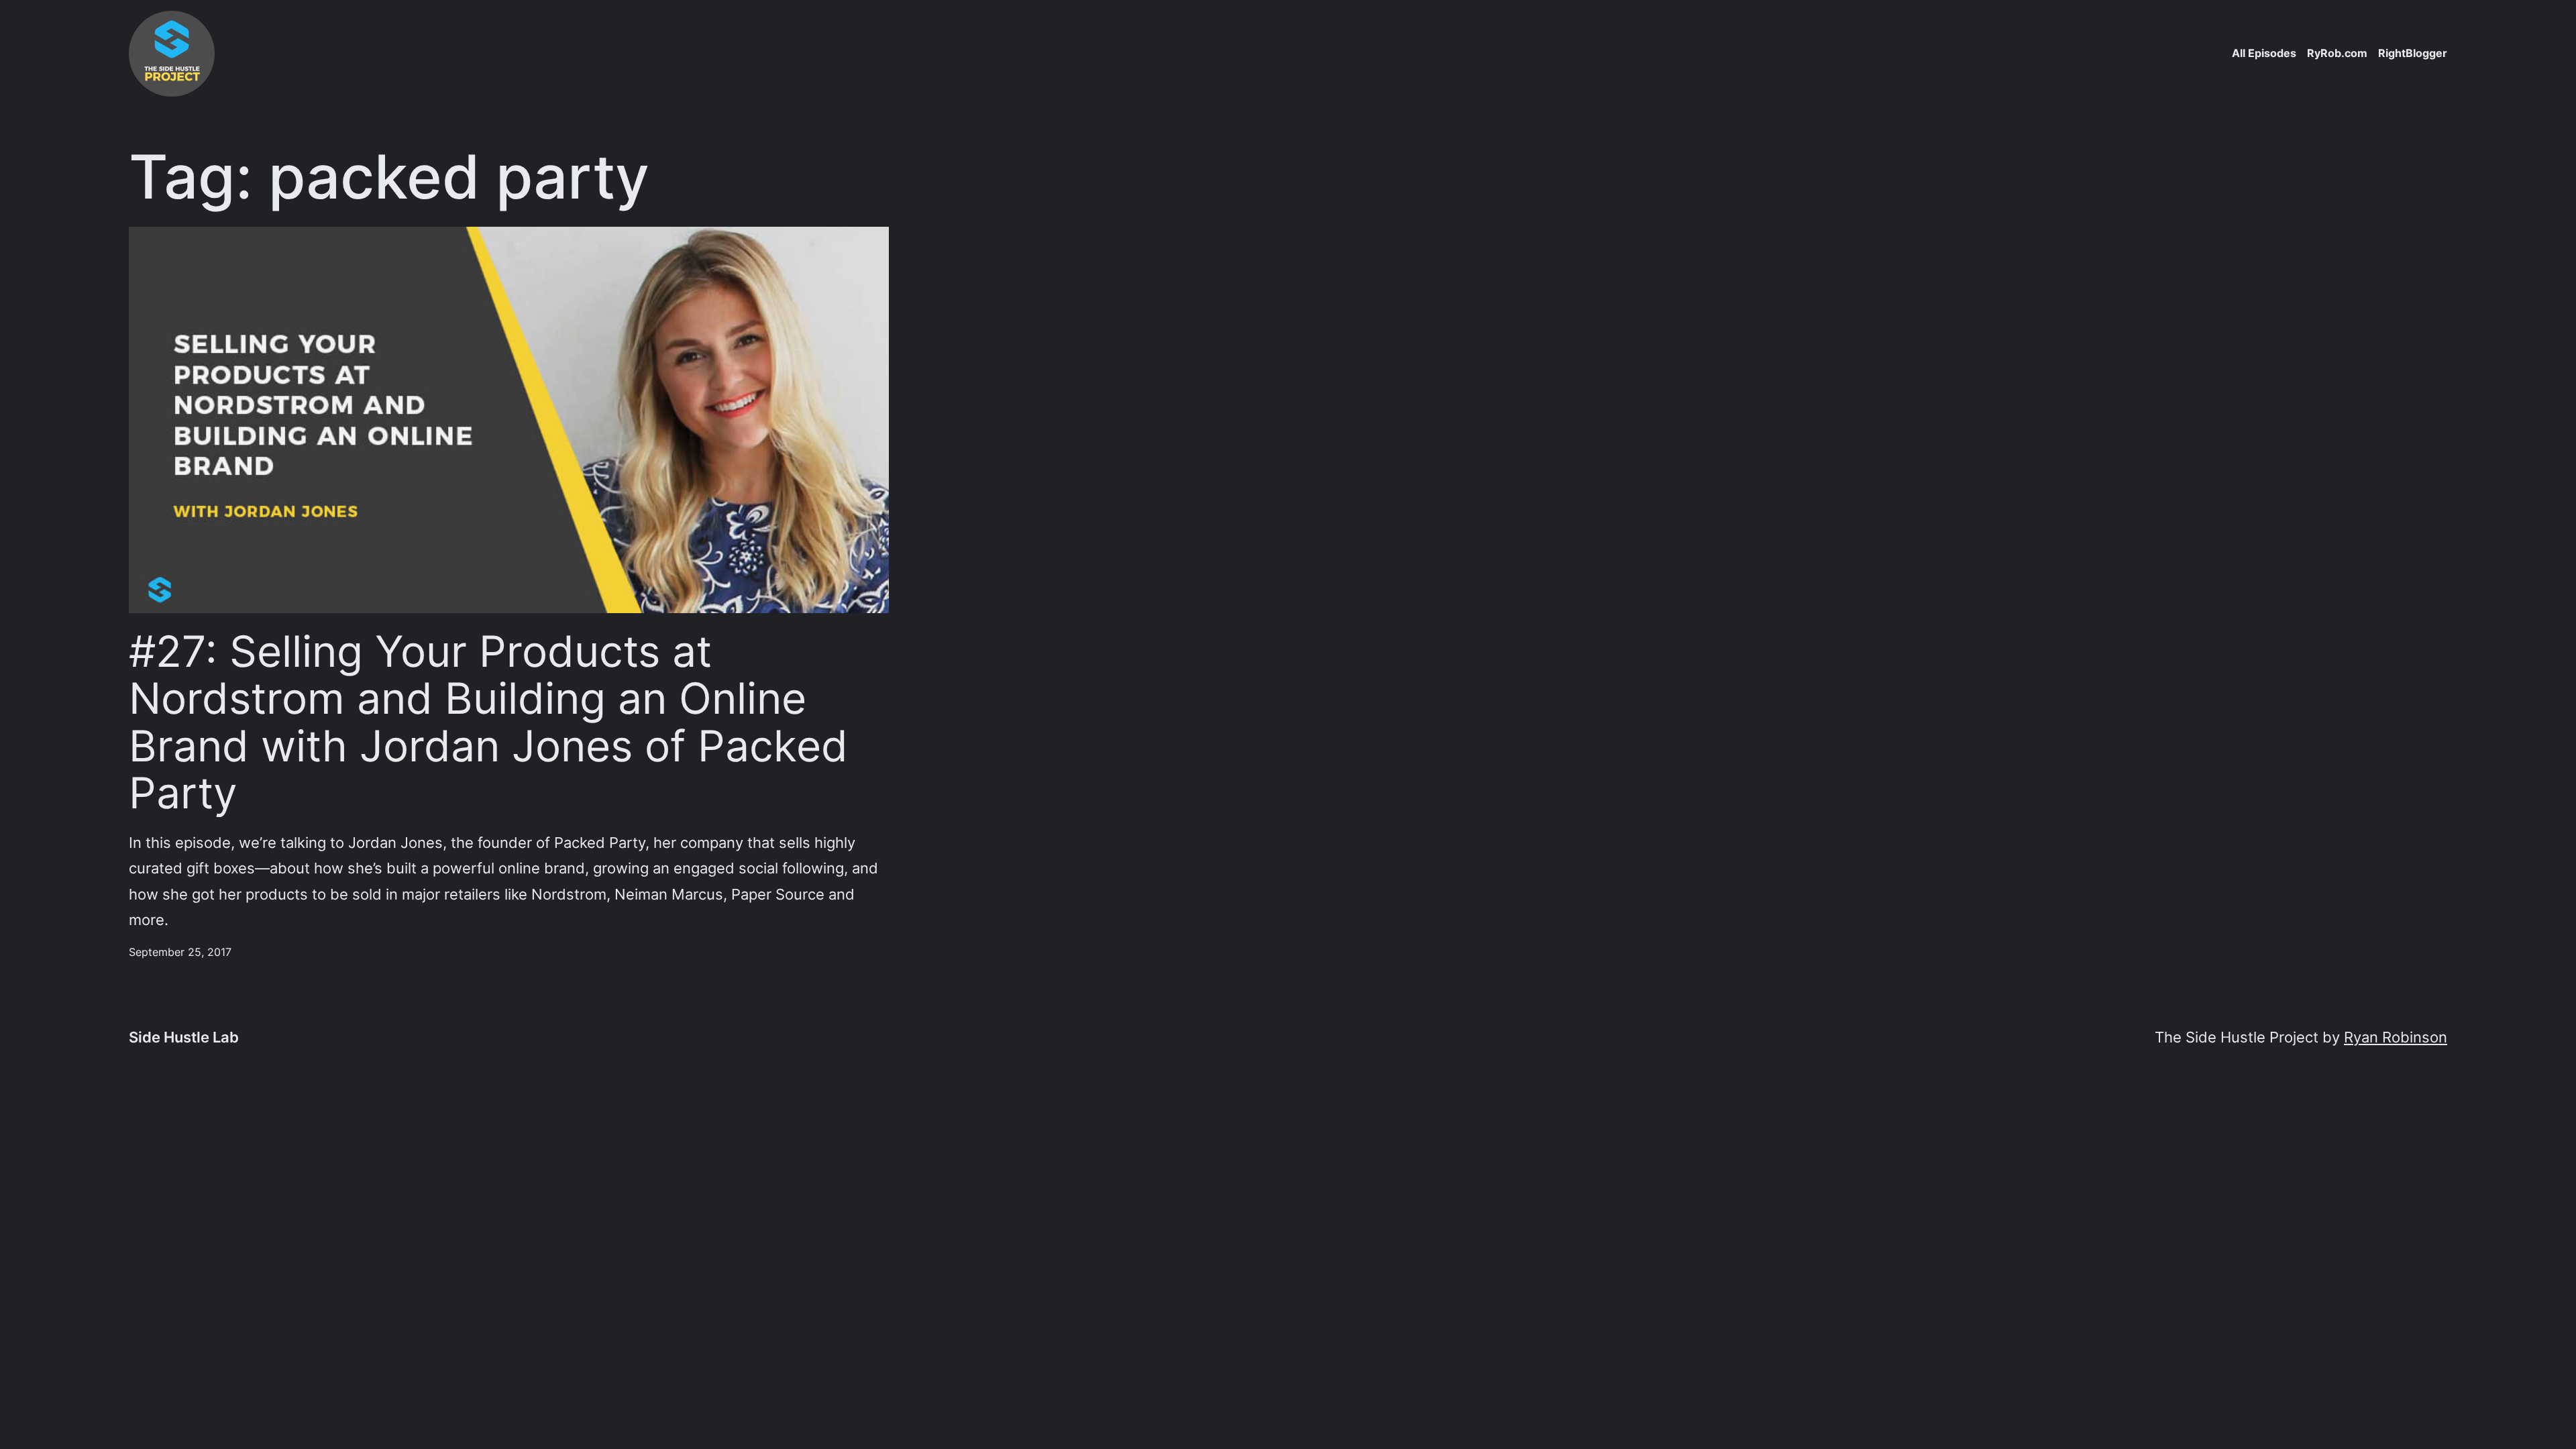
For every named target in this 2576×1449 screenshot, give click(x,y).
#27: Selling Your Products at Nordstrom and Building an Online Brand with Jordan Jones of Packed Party (488, 722)
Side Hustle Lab (184, 1037)
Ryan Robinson (2396, 1037)
